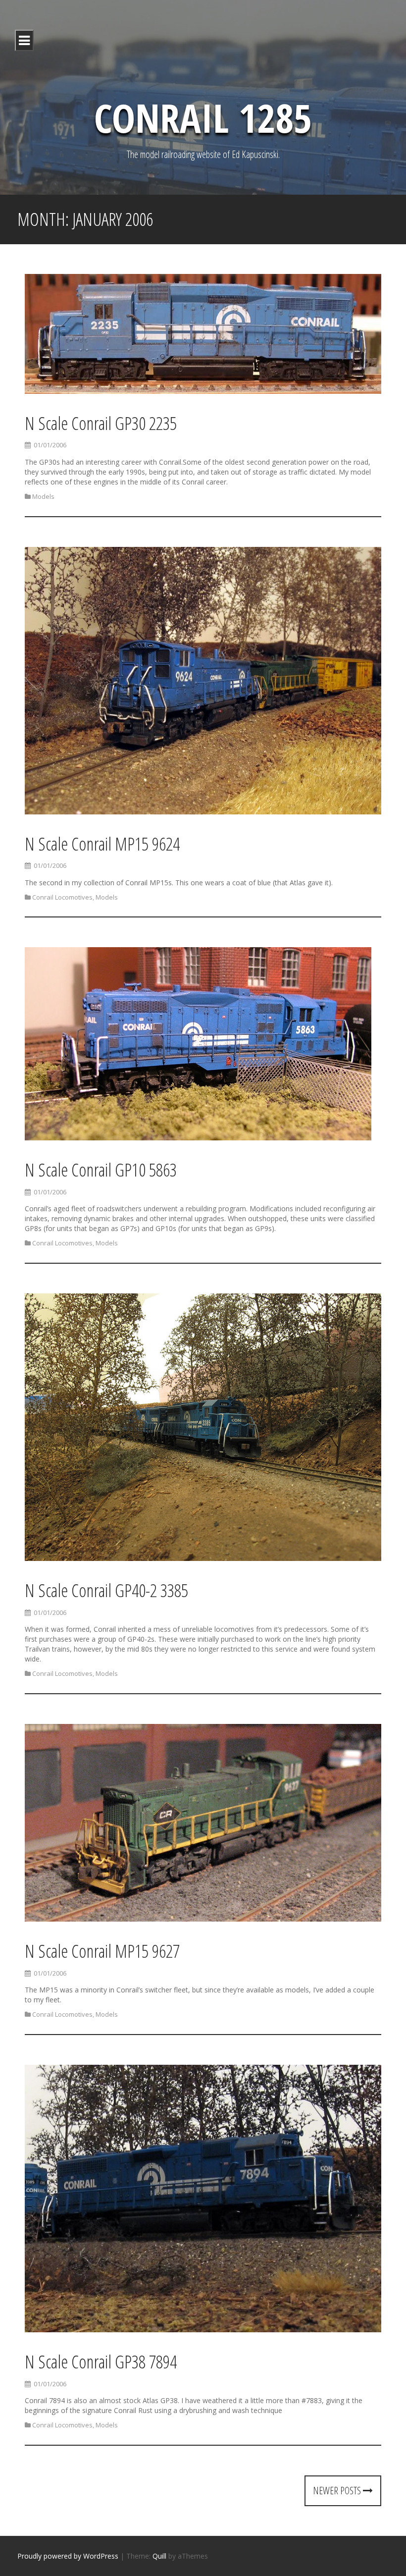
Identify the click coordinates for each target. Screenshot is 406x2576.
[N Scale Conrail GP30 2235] (203, 336)
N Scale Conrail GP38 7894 (101, 2362)
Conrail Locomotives (62, 897)
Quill (159, 2556)
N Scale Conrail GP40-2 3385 (106, 1590)
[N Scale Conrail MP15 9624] (203, 682)
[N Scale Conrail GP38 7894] (203, 2200)
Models (43, 496)
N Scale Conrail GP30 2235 (101, 423)
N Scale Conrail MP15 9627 (102, 1951)
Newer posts (338, 2491)
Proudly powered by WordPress (68, 2556)
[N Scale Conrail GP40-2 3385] (203, 1429)
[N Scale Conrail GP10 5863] (198, 1046)
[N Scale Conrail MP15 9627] (203, 1824)
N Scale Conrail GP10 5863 (101, 1170)
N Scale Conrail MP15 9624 (102, 844)
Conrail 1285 (203, 117)
